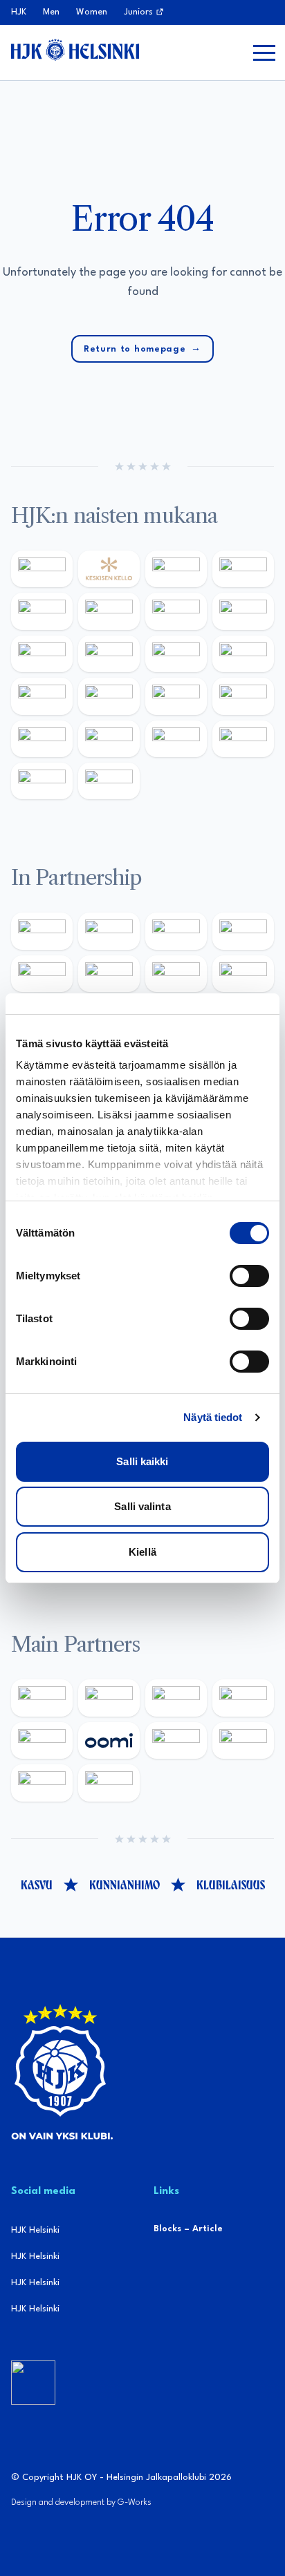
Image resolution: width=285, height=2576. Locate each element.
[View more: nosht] (109, 931)
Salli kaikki (142, 1461)
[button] (264, 53)
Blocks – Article (188, 2229)
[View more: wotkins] (109, 974)
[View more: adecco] (243, 569)
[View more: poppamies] (42, 931)
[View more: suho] (42, 781)
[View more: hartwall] (42, 739)
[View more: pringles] (176, 974)
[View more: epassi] (176, 654)
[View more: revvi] (176, 569)
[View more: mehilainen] (109, 739)
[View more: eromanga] (176, 931)
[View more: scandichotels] (109, 781)
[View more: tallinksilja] (176, 696)
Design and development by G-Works (81, 2502)
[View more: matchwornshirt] (243, 739)
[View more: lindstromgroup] (243, 974)
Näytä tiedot (213, 1417)
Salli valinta (142, 1506)
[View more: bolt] (176, 1740)
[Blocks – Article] (33, 2383)
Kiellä (142, 1552)
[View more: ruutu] (42, 1740)
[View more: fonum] (176, 611)
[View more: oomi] (109, 1740)
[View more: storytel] (243, 611)
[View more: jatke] (243, 654)
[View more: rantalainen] (42, 569)
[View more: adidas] (42, 611)
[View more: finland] (42, 696)
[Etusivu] (75, 50)
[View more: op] (109, 696)
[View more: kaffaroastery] (243, 931)
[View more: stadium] (243, 696)
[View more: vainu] (109, 611)
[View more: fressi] (42, 654)
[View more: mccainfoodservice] (42, 974)
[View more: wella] (109, 654)
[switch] (249, 1276)
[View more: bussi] (176, 739)
